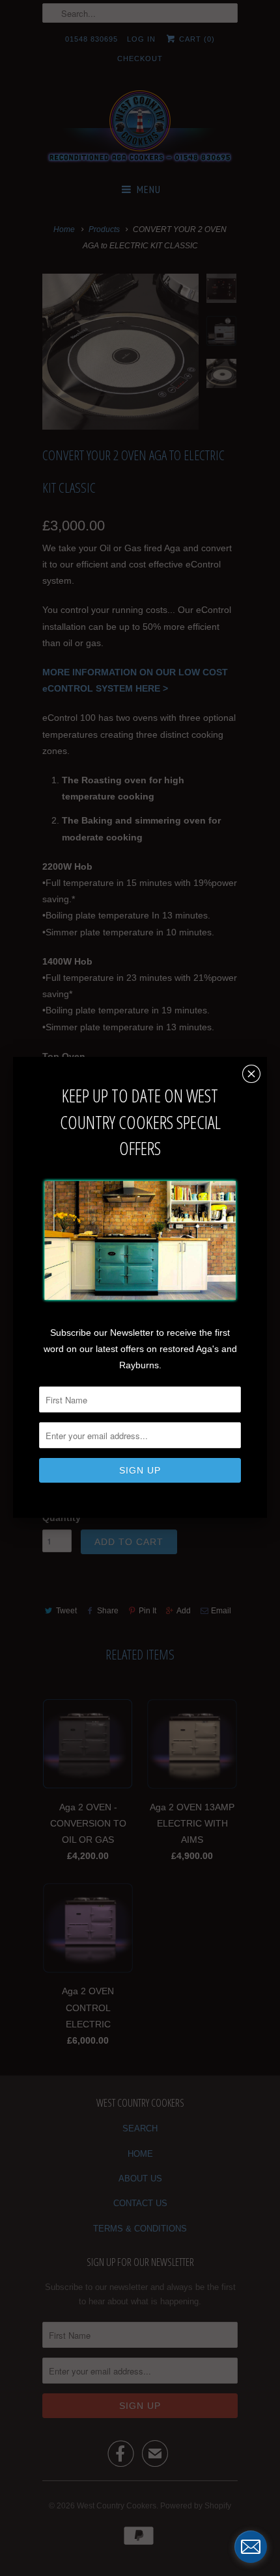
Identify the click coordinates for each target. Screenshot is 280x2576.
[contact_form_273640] (251, 2547)
